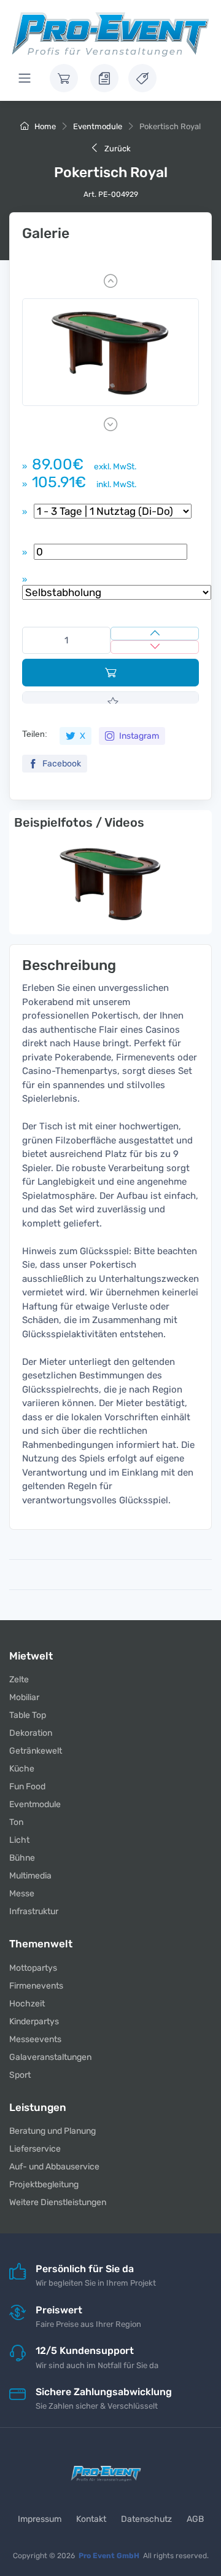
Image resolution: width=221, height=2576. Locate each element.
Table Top (28, 1715)
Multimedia (30, 1876)
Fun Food (27, 1787)
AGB (195, 2519)
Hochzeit (27, 2004)
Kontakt (91, 2519)
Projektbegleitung (44, 2184)
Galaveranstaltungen (50, 2057)
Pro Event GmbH (109, 2556)
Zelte (19, 1680)
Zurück (117, 149)
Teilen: (35, 734)
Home (44, 126)
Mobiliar (24, 1697)
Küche (22, 1769)
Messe (22, 1894)
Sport (20, 2075)
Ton (16, 1822)
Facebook (61, 764)
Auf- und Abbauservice (54, 2167)
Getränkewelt (36, 1751)
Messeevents (35, 2039)
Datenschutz (146, 2519)
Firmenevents (36, 1986)
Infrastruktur (34, 1911)
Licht (19, 1840)
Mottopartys (33, 1968)
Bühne (22, 1858)
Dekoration (31, 1733)
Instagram (138, 736)
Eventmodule (98, 126)
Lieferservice (35, 2149)
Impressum (40, 2519)
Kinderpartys (34, 2021)
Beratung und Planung (52, 2131)
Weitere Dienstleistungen (58, 2202)
